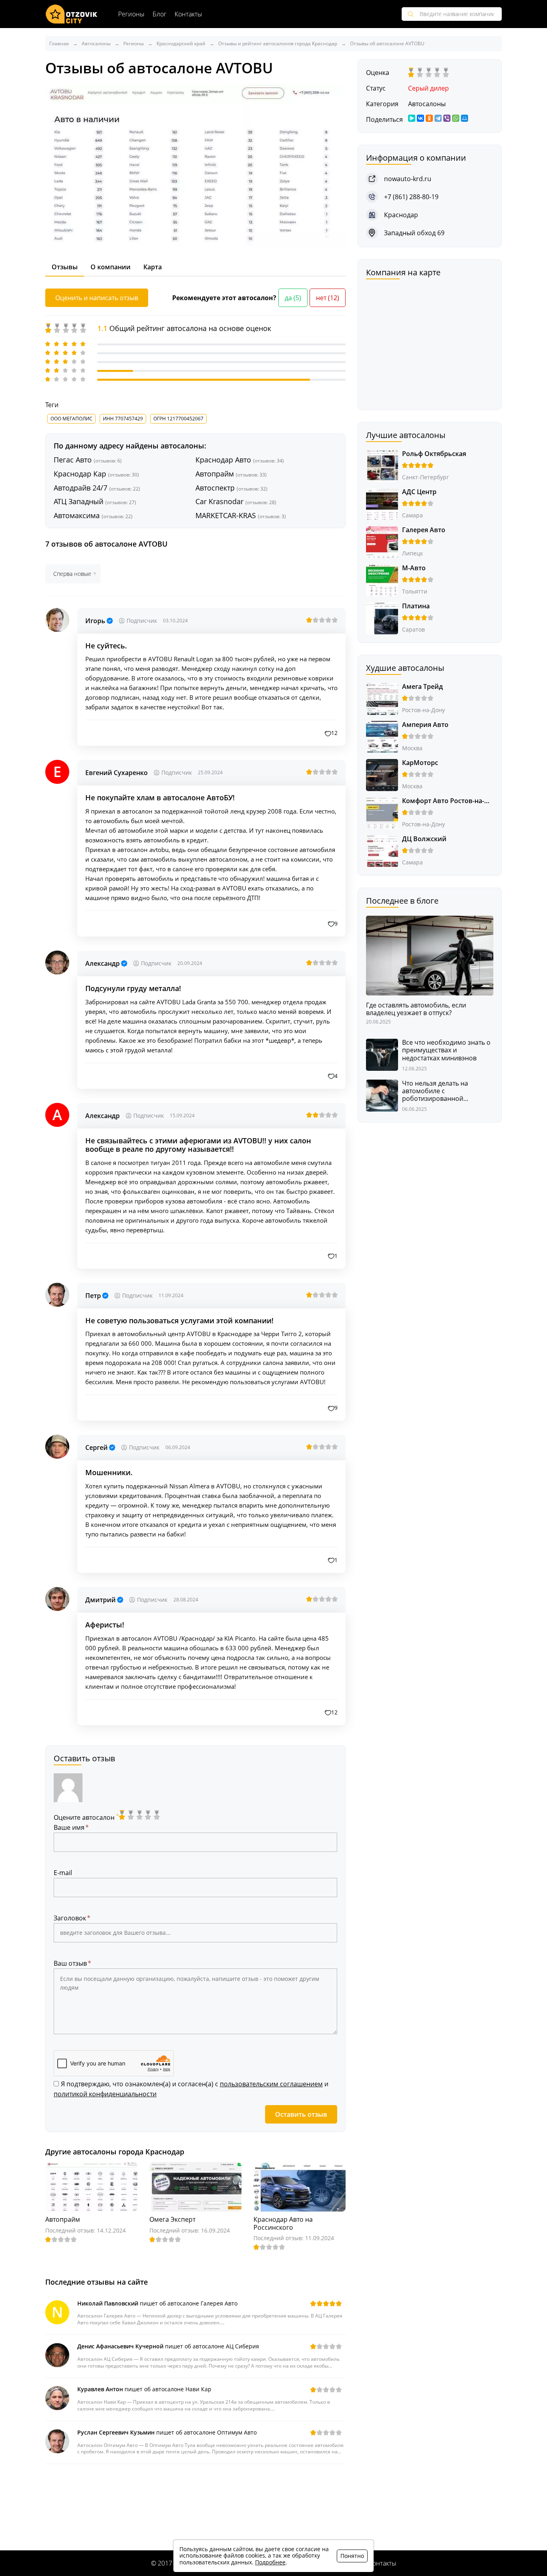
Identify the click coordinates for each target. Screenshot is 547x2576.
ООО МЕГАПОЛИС (71, 419)
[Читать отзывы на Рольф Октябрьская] (382, 465)
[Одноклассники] (429, 118)
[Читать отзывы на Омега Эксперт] (195, 2186)
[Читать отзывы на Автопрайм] (91, 2186)
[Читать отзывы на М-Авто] (382, 580)
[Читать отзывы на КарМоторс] (382, 774)
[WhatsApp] (456, 118)
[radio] (123, 1815)
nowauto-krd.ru (408, 179)
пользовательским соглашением (271, 2084)
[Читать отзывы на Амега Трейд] (382, 698)
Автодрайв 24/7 (97, 488)
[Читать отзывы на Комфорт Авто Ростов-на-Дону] (382, 813)
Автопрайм (231, 474)
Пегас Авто (88, 460)
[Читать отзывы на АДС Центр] (382, 504)
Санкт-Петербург (425, 477)
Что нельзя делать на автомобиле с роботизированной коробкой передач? (435, 1091)
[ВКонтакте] (420, 118)
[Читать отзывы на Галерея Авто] (382, 542)
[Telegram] (438, 118)
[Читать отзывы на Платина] (382, 618)
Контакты (188, 14)
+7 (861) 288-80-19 (411, 197)
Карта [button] (153, 267)
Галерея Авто (424, 530)
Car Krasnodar (236, 501)
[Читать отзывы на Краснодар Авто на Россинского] (300, 2186)
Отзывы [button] (65, 267)
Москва (412, 748)
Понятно (352, 2556)
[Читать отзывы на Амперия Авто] (382, 736)
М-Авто (414, 568)
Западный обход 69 (414, 233)
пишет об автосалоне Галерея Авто (157, 2303)
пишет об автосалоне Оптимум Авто (167, 2432)
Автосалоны (427, 104)
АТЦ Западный (95, 501)
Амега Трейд (422, 686)
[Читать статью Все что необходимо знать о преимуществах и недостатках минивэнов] (382, 1054)
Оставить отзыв (301, 2114)
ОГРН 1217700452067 (178, 419)
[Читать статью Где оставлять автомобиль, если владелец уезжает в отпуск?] (430, 955)
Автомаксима (93, 515)
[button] (331, 733)
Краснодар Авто (240, 460)
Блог (160, 14)
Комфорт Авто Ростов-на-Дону (451, 801)
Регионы (131, 14)
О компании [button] (111, 267)
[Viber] (447, 118)
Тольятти (415, 591)
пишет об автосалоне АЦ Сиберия (168, 2346)
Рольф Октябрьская (434, 454)
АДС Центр (419, 492)
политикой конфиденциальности (105, 2094)
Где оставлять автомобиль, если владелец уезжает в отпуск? (416, 1009)
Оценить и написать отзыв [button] (97, 298)
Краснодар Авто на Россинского (283, 2223)
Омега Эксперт (172, 2219)
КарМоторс (420, 763)
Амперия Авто (425, 725)
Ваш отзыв (70, 1963)
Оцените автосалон (86, 1817)
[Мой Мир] (465, 118)
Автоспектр (231, 488)
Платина (416, 606)
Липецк (412, 553)
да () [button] (293, 298)
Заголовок (70, 1918)
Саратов (413, 629)
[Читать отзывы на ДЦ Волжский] (382, 851)
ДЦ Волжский (424, 839)
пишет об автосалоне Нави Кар (144, 2389)
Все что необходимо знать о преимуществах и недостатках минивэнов (446, 1050)
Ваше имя (69, 1827)
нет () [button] (328, 298)
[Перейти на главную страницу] (72, 14)
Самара (412, 515)
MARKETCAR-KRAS (241, 515)
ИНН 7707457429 (123, 419)
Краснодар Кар (96, 474)
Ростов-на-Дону (423, 710)
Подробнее (270, 2562)
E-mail (63, 1873)
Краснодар (401, 215)
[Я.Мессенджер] (412, 118)
